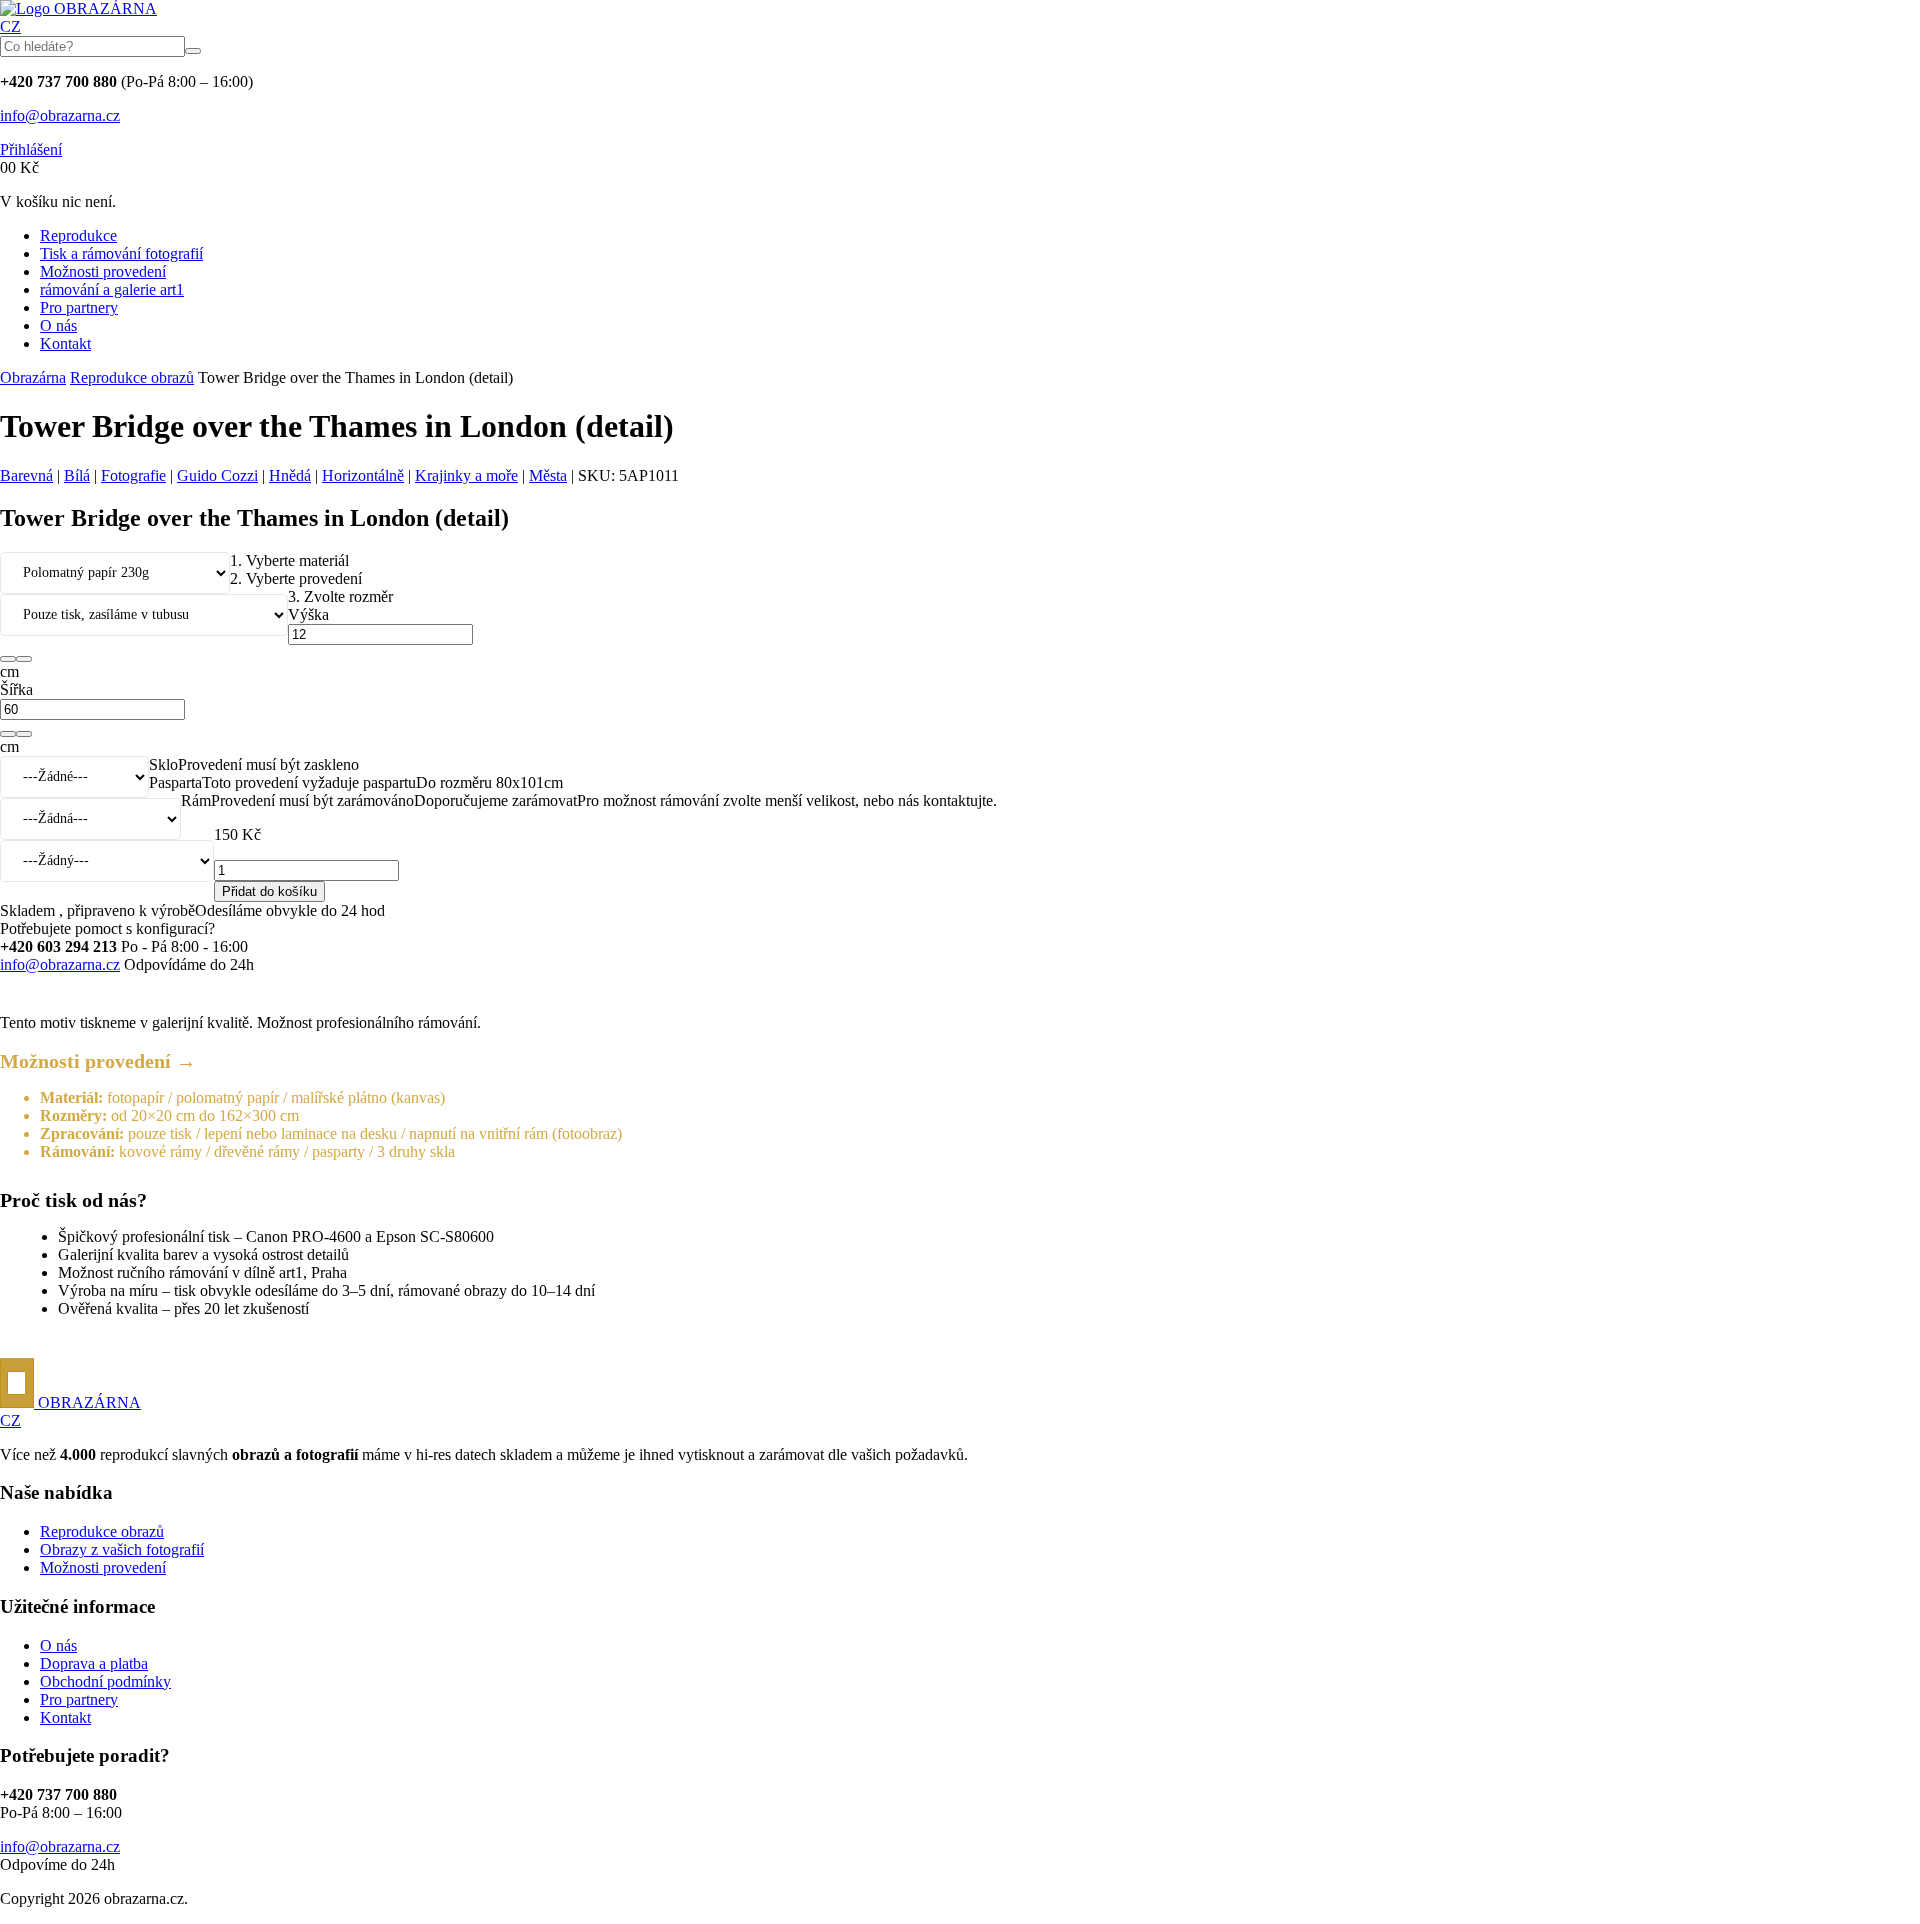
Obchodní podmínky (105, 1681)
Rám (196, 800)
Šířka (16, 689)
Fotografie (133, 475)
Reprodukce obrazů (132, 377)
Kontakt (65, 343)
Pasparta (175, 782)
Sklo (163, 764)
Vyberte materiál (289, 560)
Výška (308, 614)
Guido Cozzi (217, 475)
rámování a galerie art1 (112, 289)
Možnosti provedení (103, 271)
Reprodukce (78, 235)
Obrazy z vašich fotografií (122, 1549)
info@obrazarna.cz (60, 115)
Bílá (77, 475)
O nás (58, 325)
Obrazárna (33, 377)
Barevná (26, 475)
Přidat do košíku (269, 891)
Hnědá (290, 475)
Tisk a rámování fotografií (121, 253)
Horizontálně (363, 475)
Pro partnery (79, 307)
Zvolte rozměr (340, 596)
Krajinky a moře (466, 475)
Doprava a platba (94, 1663)
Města (548, 475)
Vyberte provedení (296, 578)
